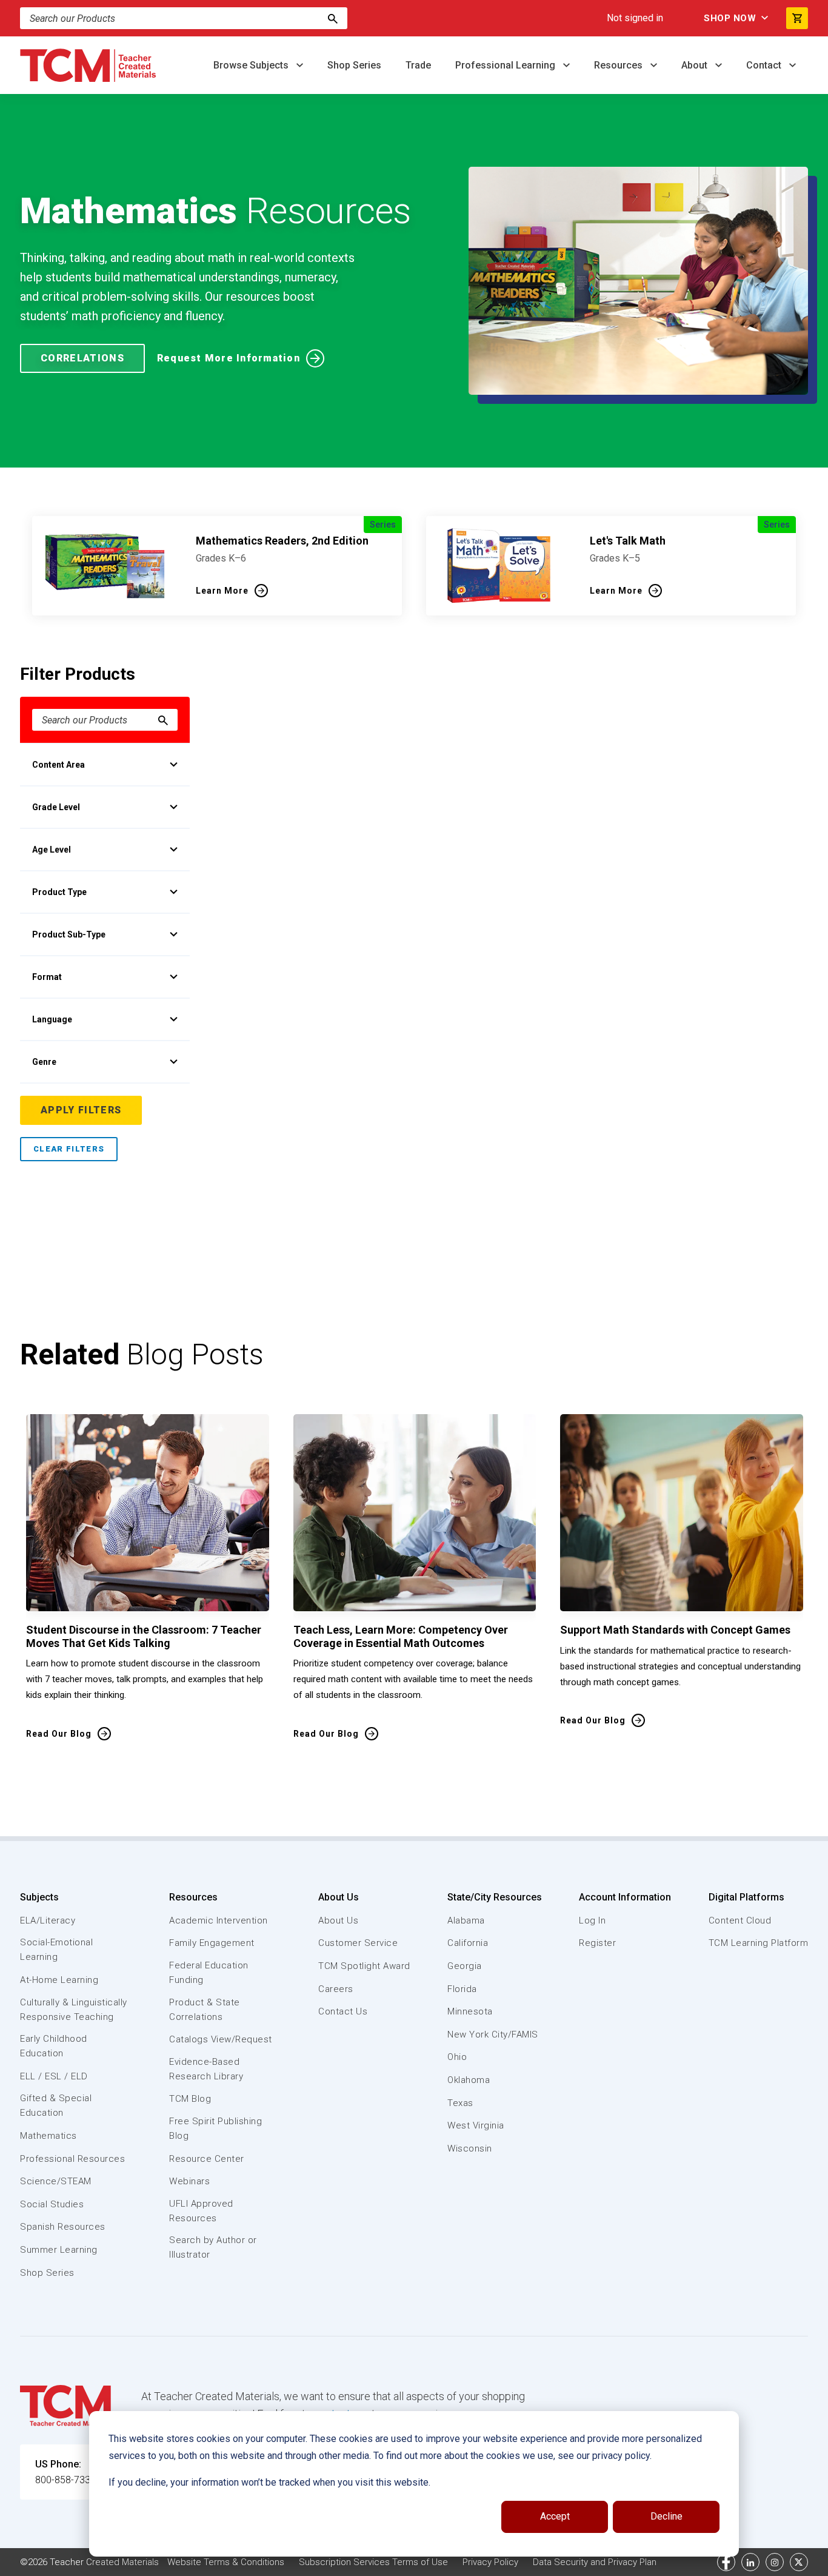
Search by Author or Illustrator (213, 2247)
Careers (336, 1989)
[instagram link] (775, 2562)
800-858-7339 (65, 2480)
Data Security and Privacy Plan (595, 2562)
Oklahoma (469, 2080)
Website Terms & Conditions (226, 2562)
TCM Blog (190, 2099)
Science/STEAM (56, 2181)
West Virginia (476, 2125)
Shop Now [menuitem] (730, 18)
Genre (44, 1062)
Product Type (59, 892)
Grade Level (56, 807)
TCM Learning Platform (759, 1943)
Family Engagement (212, 1943)
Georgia (465, 1966)
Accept (555, 2516)
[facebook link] (726, 2562)
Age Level (52, 850)
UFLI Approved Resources (201, 2211)
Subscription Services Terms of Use (373, 2562)
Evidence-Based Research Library (206, 2069)
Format (47, 977)
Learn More (222, 591)
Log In (592, 1920)
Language (52, 1019)
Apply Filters (81, 1110)
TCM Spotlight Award (364, 1966)
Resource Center (207, 2159)
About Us (339, 1897)
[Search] (333, 18)
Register (597, 1943)
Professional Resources (72, 2159)
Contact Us (343, 2011)
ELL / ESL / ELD (54, 2076)
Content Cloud (740, 1920)
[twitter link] (799, 2562)
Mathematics (48, 2136)
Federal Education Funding (209, 1973)
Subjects (39, 1897)
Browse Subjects (252, 65)
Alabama (466, 1920)
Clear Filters (69, 1149)
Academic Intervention (219, 1920)
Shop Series (354, 65)
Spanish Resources (63, 2227)
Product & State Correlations (205, 2010)
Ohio (457, 2057)
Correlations (82, 358)
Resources (619, 65)
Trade (418, 65)
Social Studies (52, 2204)
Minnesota (470, 2011)
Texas (460, 2103)
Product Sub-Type (69, 934)
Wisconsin (470, 2148)
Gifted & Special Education (56, 2105)
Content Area (58, 765)
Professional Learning (506, 65)
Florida (462, 1989)
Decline (666, 2516)
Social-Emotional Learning (56, 1950)
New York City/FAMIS (493, 2034)
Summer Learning (59, 2250)
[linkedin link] (750, 2562)
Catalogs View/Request (221, 2039)
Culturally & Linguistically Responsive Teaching (74, 2010)
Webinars (189, 2181)
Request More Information (229, 358)
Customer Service (358, 1943)
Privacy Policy (490, 2562)
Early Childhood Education (54, 2046)
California (468, 1943)
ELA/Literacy (48, 1920)
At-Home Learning (59, 1980)
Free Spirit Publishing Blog (215, 2128)
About (696, 65)
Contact (765, 65)
